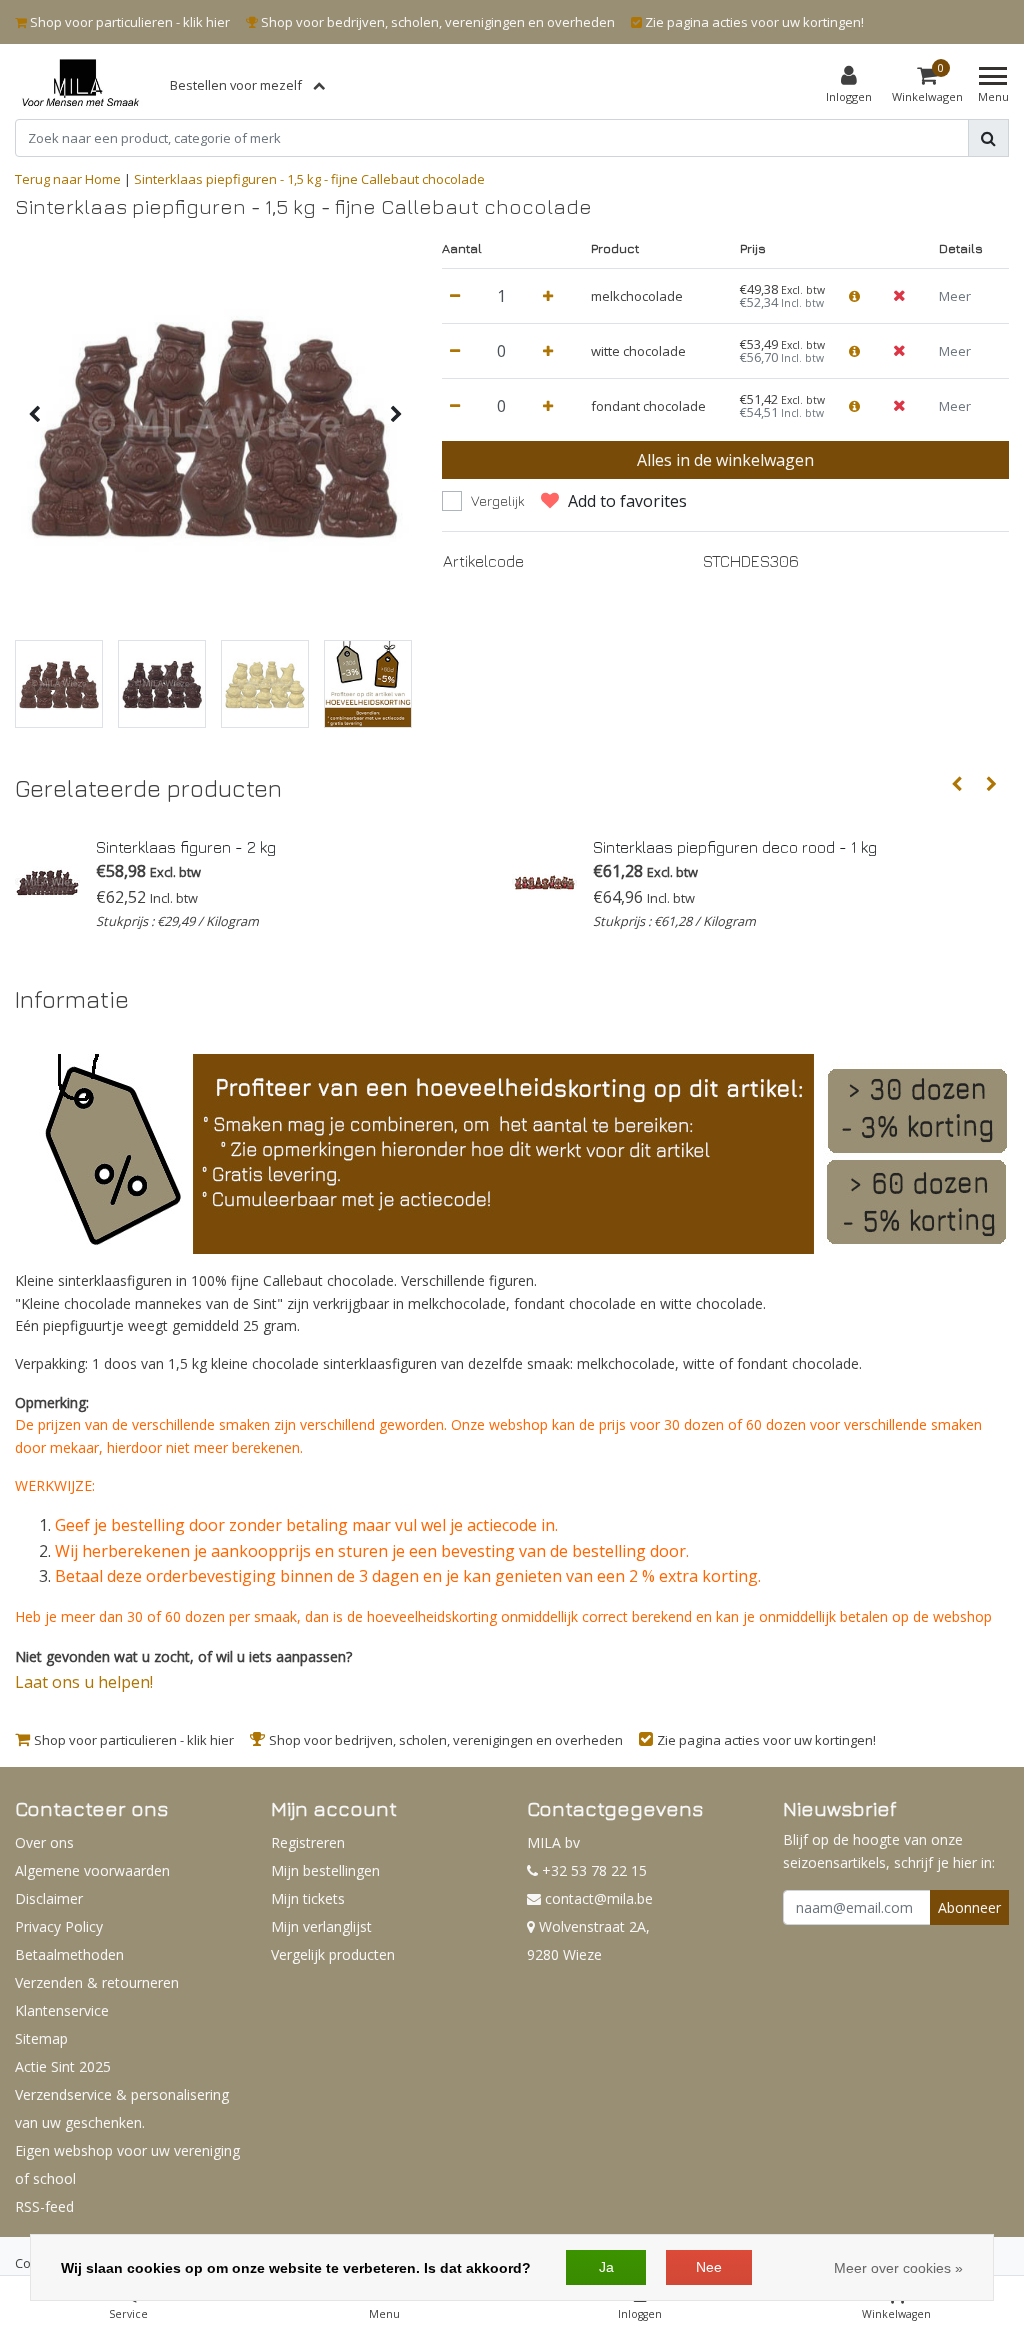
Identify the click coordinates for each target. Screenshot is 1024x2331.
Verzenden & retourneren (97, 1982)
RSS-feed (44, 2206)
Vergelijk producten (333, 1954)
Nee (709, 2267)
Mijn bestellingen (325, 1870)
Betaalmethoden (69, 1954)
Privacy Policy (59, 1926)
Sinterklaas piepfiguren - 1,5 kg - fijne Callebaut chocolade (309, 179)
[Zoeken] (988, 138)
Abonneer (969, 1907)
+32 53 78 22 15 (592, 1870)
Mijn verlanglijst (321, 1926)
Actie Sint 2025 (63, 2066)
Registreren (308, 1842)
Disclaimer (49, 1898)
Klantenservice (62, 2010)
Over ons (44, 1842)
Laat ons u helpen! (84, 1682)
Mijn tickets (308, 1898)
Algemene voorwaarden (92, 1870)
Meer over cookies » (898, 2268)
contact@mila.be (599, 1898)
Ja (606, 2267)
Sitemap (41, 2038)
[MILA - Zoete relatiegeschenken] (80, 85)
